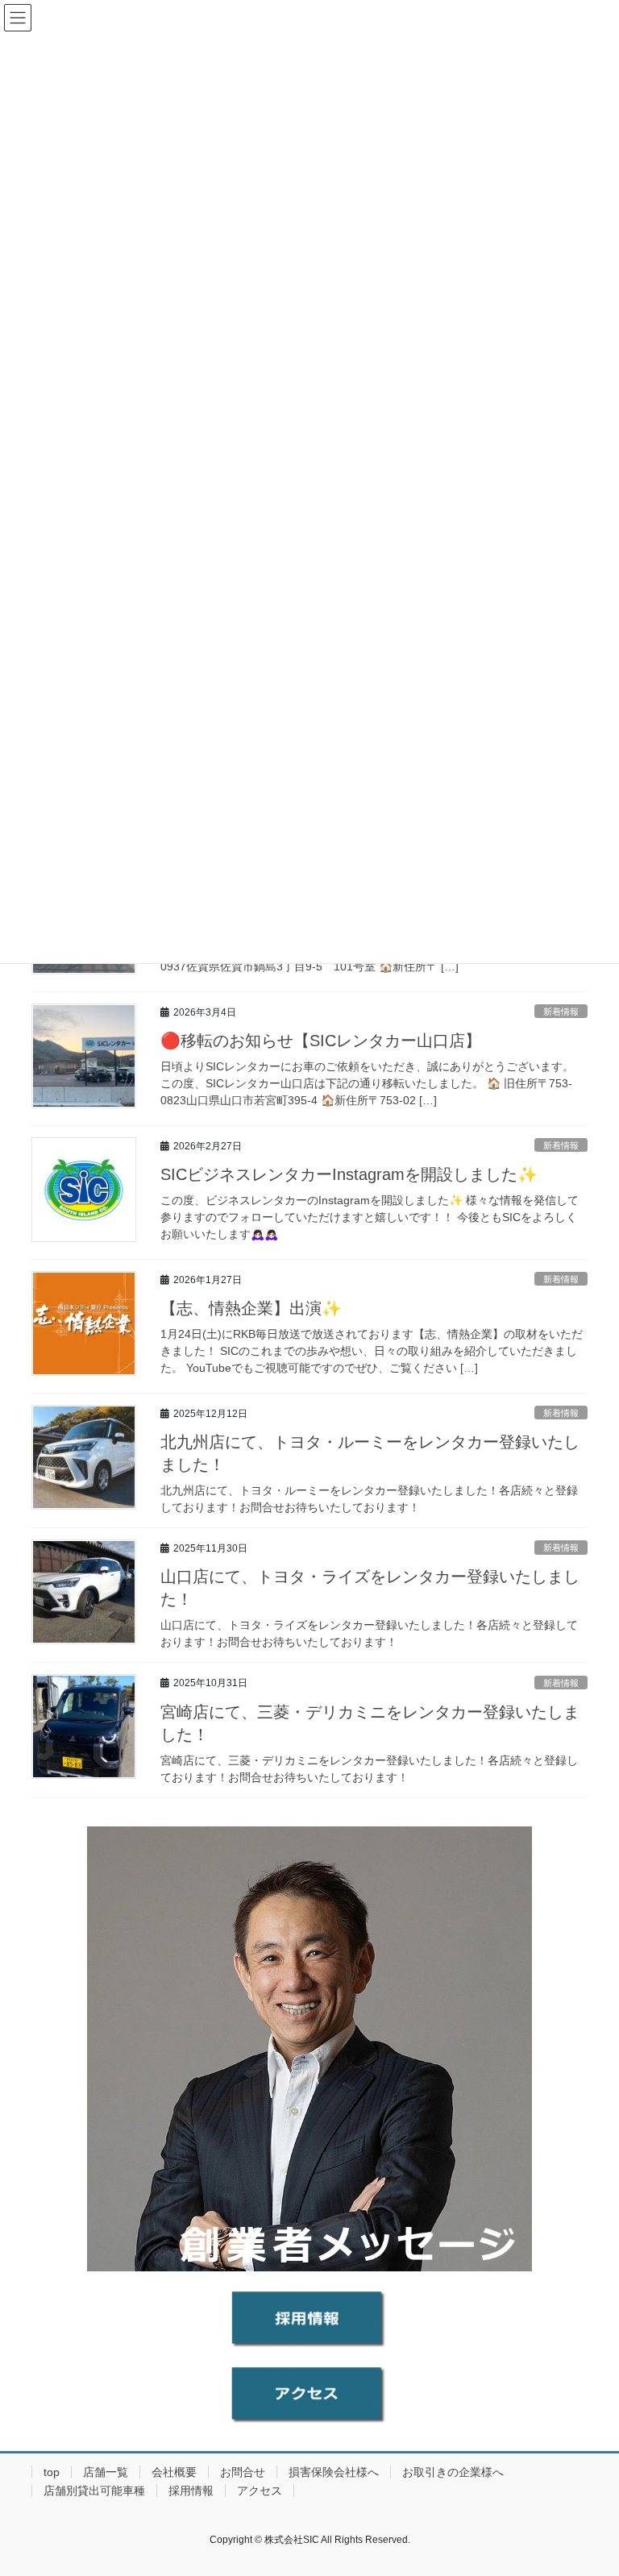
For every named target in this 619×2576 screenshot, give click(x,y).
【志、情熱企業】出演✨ (251, 1308)
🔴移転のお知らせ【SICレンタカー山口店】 (321, 1041)
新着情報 (561, 1012)
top (52, 2472)
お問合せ (243, 2472)
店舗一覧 (106, 2472)
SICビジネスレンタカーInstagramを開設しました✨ (349, 1174)
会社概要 (174, 2472)
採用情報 (191, 2491)
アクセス (260, 2491)
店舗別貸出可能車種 (94, 2491)
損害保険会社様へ (334, 2472)
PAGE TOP (590, 2484)
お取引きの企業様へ (453, 2472)
